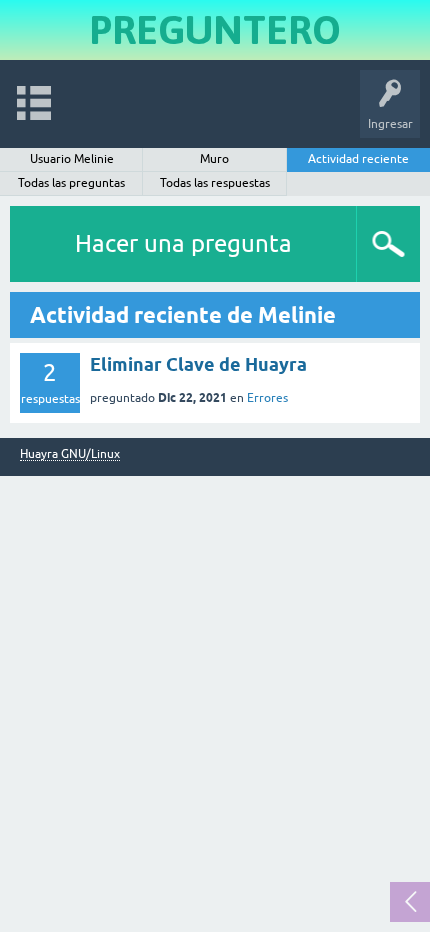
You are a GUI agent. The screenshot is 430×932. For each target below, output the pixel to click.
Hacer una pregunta (183, 243)
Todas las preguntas (71, 183)
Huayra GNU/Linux (70, 454)
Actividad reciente (358, 159)
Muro (214, 159)
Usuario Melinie (72, 159)
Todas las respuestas (215, 183)
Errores (267, 398)
